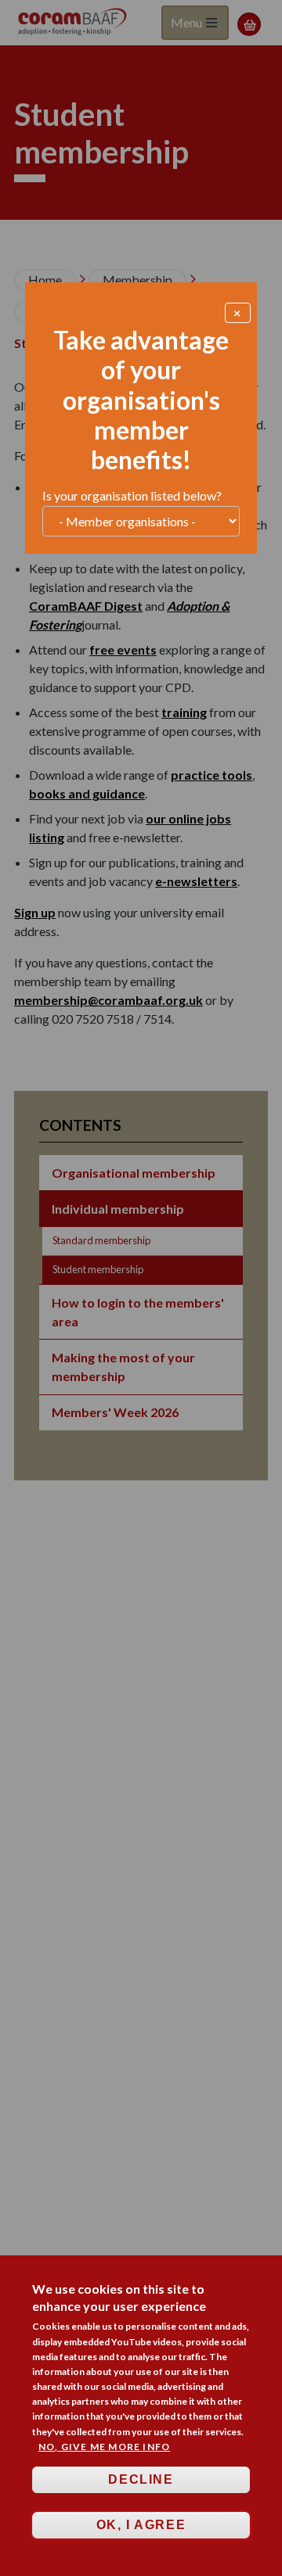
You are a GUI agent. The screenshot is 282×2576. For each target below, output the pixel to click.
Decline (141, 2479)
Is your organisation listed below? (132, 495)
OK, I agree (141, 2525)
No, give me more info (104, 2447)
